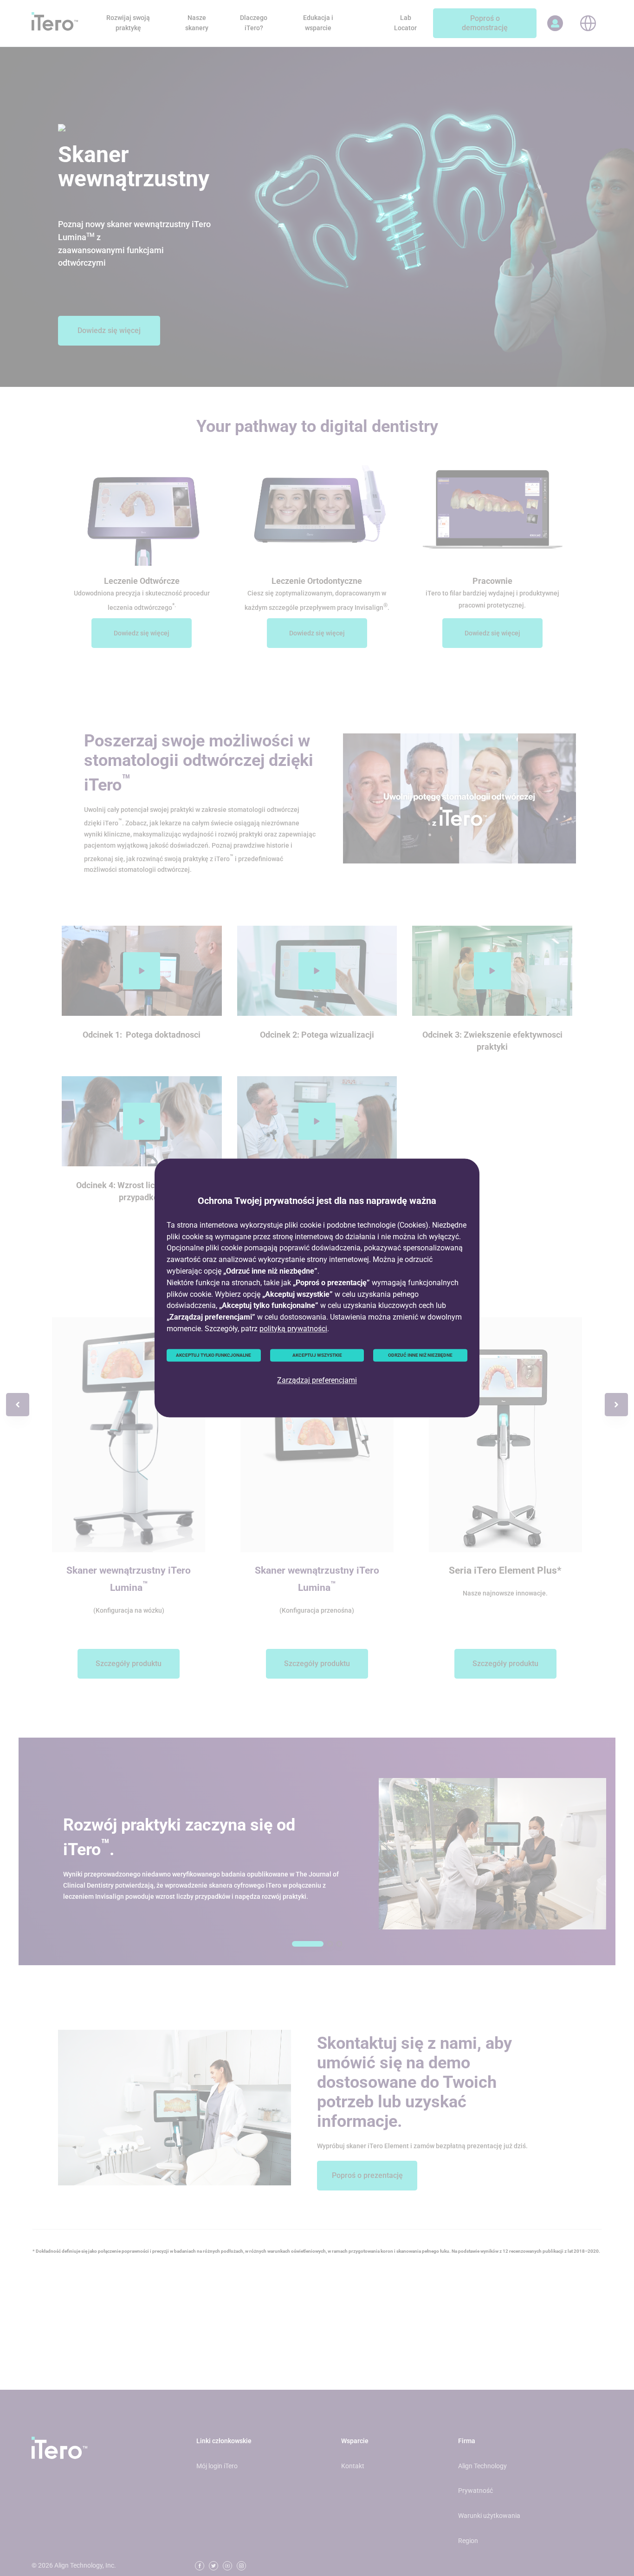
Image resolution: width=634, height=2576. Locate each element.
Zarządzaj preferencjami (317, 1381)
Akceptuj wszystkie (317, 1355)
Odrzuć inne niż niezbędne (420, 1355)
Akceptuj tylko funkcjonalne (213, 1355)
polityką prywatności (293, 1329)
